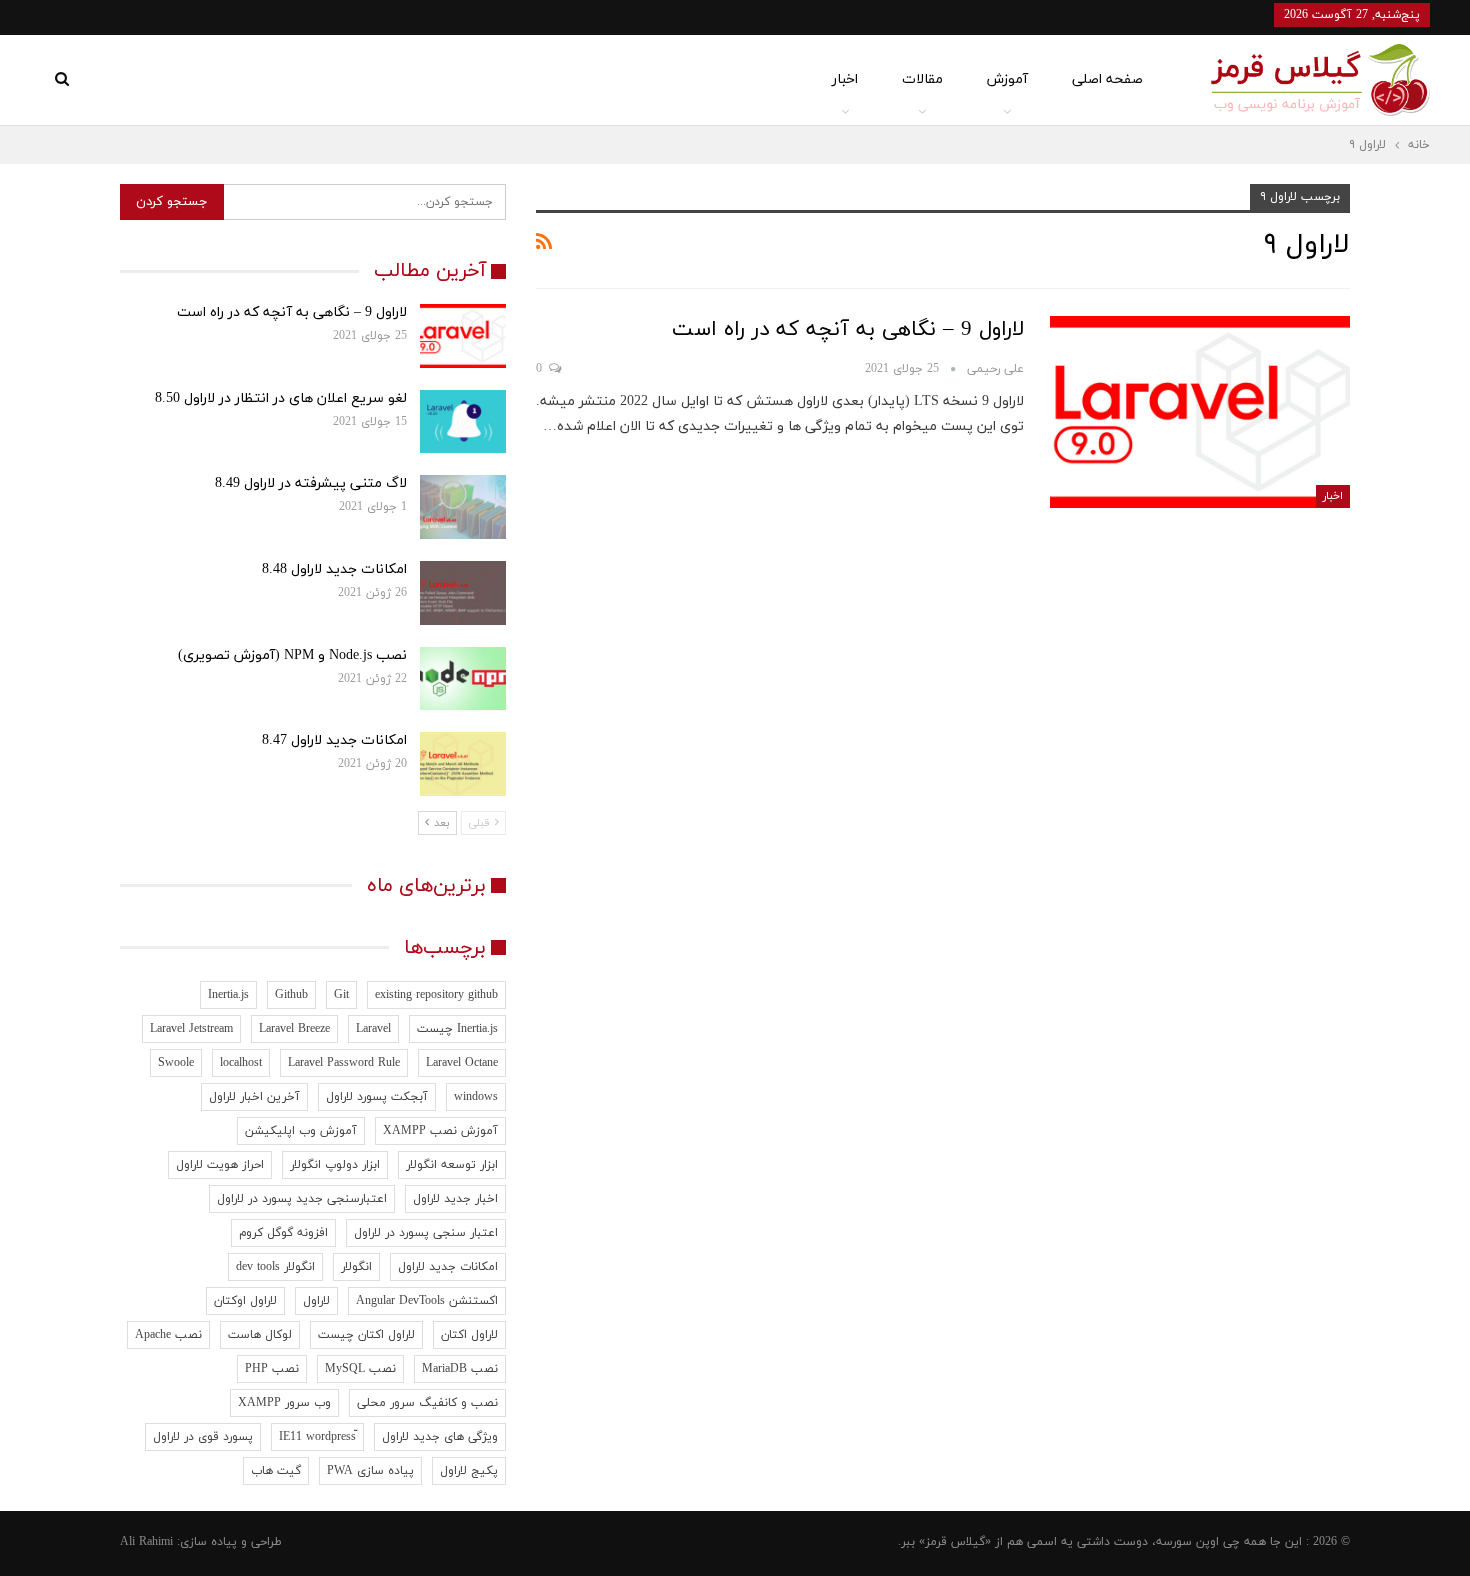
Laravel (373, 1029)
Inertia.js (228, 995)
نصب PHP (272, 1369)
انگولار (356, 1267)
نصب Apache (168, 1335)
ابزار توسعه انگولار (452, 1165)
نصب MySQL (360, 1369)
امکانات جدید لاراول (448, 1267)
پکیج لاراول (469, 1471)
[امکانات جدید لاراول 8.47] (463, 764)
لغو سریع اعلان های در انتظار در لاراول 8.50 (281, 398)
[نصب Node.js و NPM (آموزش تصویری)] (463, 679)
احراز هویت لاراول (220, 1165)
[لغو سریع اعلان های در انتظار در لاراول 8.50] (463, 422)
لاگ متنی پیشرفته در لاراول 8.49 (311, 483)
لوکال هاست (260, 1335)
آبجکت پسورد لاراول (377, 1097)
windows (476, 1097)
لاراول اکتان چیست (366, 1335)
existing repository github (436, 995)
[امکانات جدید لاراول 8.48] (463, 593)
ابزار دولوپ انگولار (335, 1165)
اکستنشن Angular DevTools (427, 1301)
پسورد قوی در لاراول (203, 1437)
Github (291, 995)
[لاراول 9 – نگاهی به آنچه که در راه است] (1200, 412)
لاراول (316, 1301)
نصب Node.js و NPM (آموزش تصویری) (292, 655)
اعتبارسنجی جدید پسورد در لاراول (302, 1199)
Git (341, 995)
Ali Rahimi (146, 1542)
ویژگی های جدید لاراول (440, 1437)
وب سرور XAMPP (284, 1403)
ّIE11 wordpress (317, 1437)
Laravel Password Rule (344, 1063)
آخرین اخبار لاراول (254, 1097)
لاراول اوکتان (245, 1301)
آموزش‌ (1007, 79)
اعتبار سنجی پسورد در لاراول (426, 1233)
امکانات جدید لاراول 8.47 (334, 740)
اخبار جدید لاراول (455, 1199)
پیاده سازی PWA (370, 1471)
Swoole (176, 1063)
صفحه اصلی (1107, 79)
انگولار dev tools (275, 1267)
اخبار (845, 79)
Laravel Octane (462, 1063)
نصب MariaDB (460, 1369)
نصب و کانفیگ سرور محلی (427, 1403)
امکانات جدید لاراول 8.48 (334, 569)
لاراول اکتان (469, 1335)
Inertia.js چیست (457, 1029)
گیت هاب (276, 1471)
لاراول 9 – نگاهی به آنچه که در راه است (848, 330)
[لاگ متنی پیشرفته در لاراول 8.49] (463, 507)
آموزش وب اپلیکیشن (301, 1131)
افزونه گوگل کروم (283, 1233)
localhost (241, 1063)
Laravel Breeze (294, 1029)
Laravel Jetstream (191, 1029)
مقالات (922, 79)
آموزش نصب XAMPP (440, 1131)
